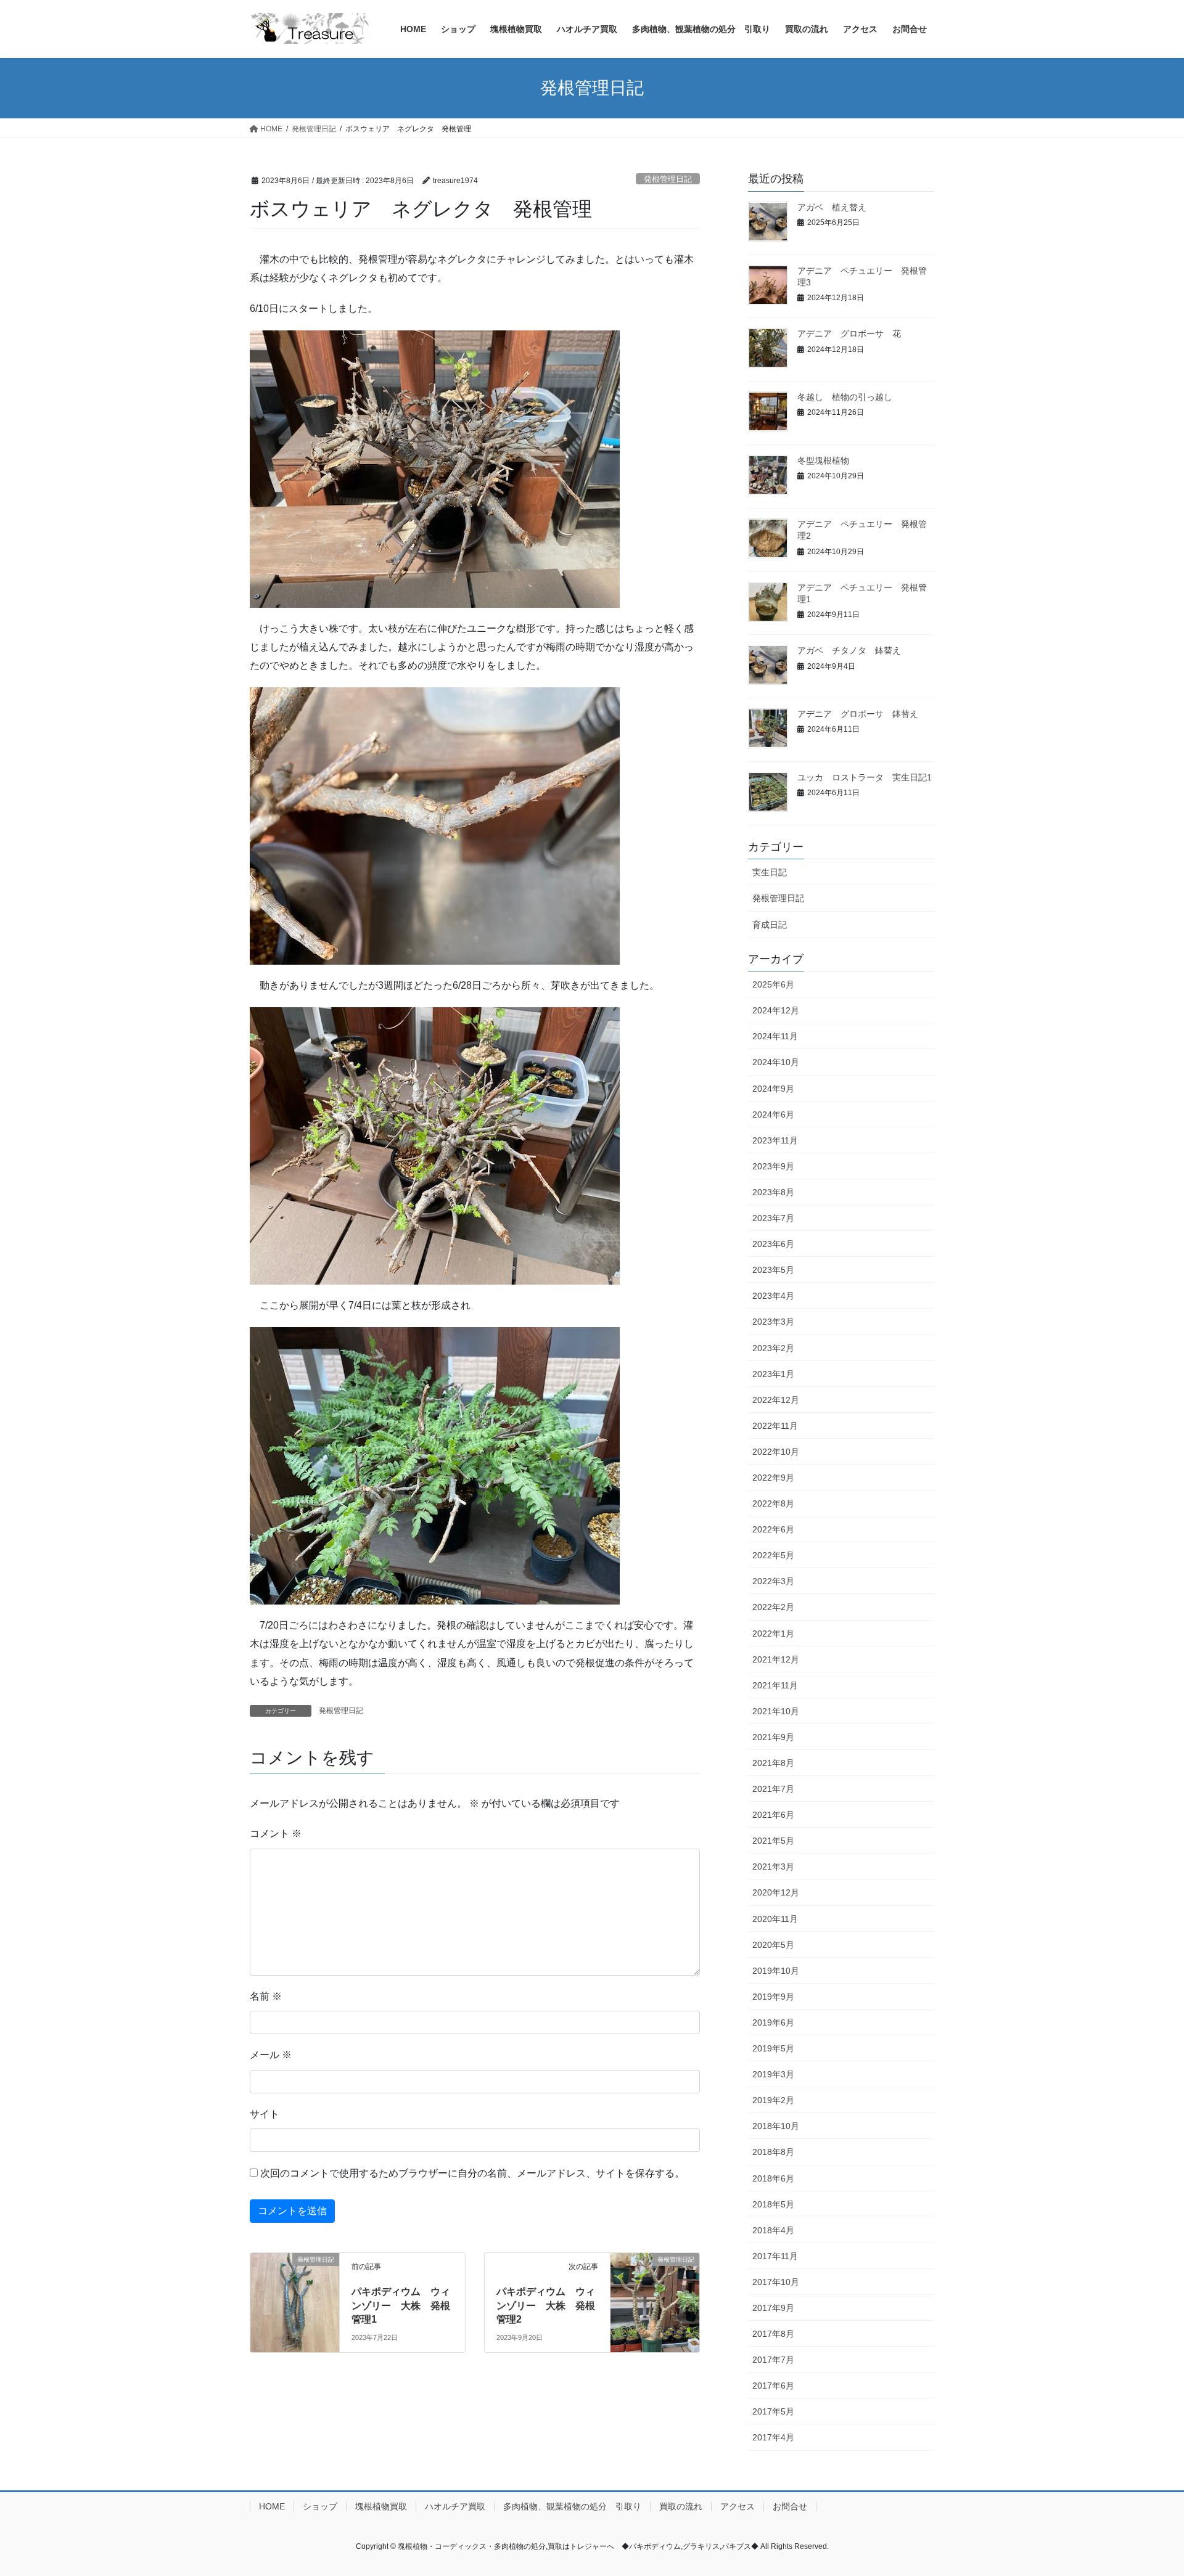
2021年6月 (773, 1815)
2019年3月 (773, 2074)
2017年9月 (773, 2308)
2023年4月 (773, 1296)
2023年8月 (773, 1192)
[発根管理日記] (295, 2298)
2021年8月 (773, 1763)
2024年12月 (776, 1010)
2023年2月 (773, 1348)
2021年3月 (773, 1867)
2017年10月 (776, 2282)
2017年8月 (773, 2334)
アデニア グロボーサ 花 (849, 333)
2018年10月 (776, 2126)
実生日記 (770, 872)
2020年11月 (775, 1919)
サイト (265, 2114)
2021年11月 (775, 1685)
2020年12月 (776, 1892)
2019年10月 (776, 1971)
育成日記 (770, 925)
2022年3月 (773, 1581)
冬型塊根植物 (823, 460)
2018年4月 (773, 2230)
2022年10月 (776, 1452)
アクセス (738, 2506)
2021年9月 (773, 1737)
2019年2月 (773, 2100)
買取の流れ (681, 2506)
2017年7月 (773, 2360)
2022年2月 (773, 1607)
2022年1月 (773, 1634)
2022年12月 (776, 1400)
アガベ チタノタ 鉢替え (849, 650)
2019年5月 (773, 2048)
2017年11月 (775, 2256)
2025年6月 (773, 984)
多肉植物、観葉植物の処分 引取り (572, 2506)
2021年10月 (776, 1711)
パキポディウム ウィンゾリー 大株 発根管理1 (401, 2305)
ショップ (320, 2506)
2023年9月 (773, 1166)
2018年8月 (773, 2152)
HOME (272, 2506)
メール (271, 2055)
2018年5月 (773, 2204)
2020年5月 (773, 1945)
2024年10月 (776, 1062)
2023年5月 (773, 1270)
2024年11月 (775, 1036)
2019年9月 (773, 1997)
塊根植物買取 (381, 2506)
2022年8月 (773, 1503)
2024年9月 (773, 1089)
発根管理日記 (668, 179)
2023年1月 (773, 1374)
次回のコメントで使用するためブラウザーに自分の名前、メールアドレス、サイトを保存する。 (472, 2173)
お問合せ (790, 2506)
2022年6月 (773, 1529)
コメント (276, 1834)
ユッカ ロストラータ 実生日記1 (865, 777)
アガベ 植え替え (832, 207)
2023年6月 (773, 1244)
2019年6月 (773, 2022)
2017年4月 (773, 2437)
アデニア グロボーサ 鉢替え (858, 714)
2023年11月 (775, 1140)
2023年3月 (773, 1322)
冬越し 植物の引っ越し (845, 397)
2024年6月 (773, 1114)
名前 (266, 1996)
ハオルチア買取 (455, 2506)
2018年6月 (773, 2178)
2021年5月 (773, 1841)
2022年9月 (773, 1478)
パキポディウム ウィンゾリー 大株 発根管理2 (546, 2305)
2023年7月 (773, 1218)
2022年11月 (775, 1426)
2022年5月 (773, 1555)
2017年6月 (773, 2386)
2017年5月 (773, 2411)
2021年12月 (776, 1659)
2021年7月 (773, 1789)
